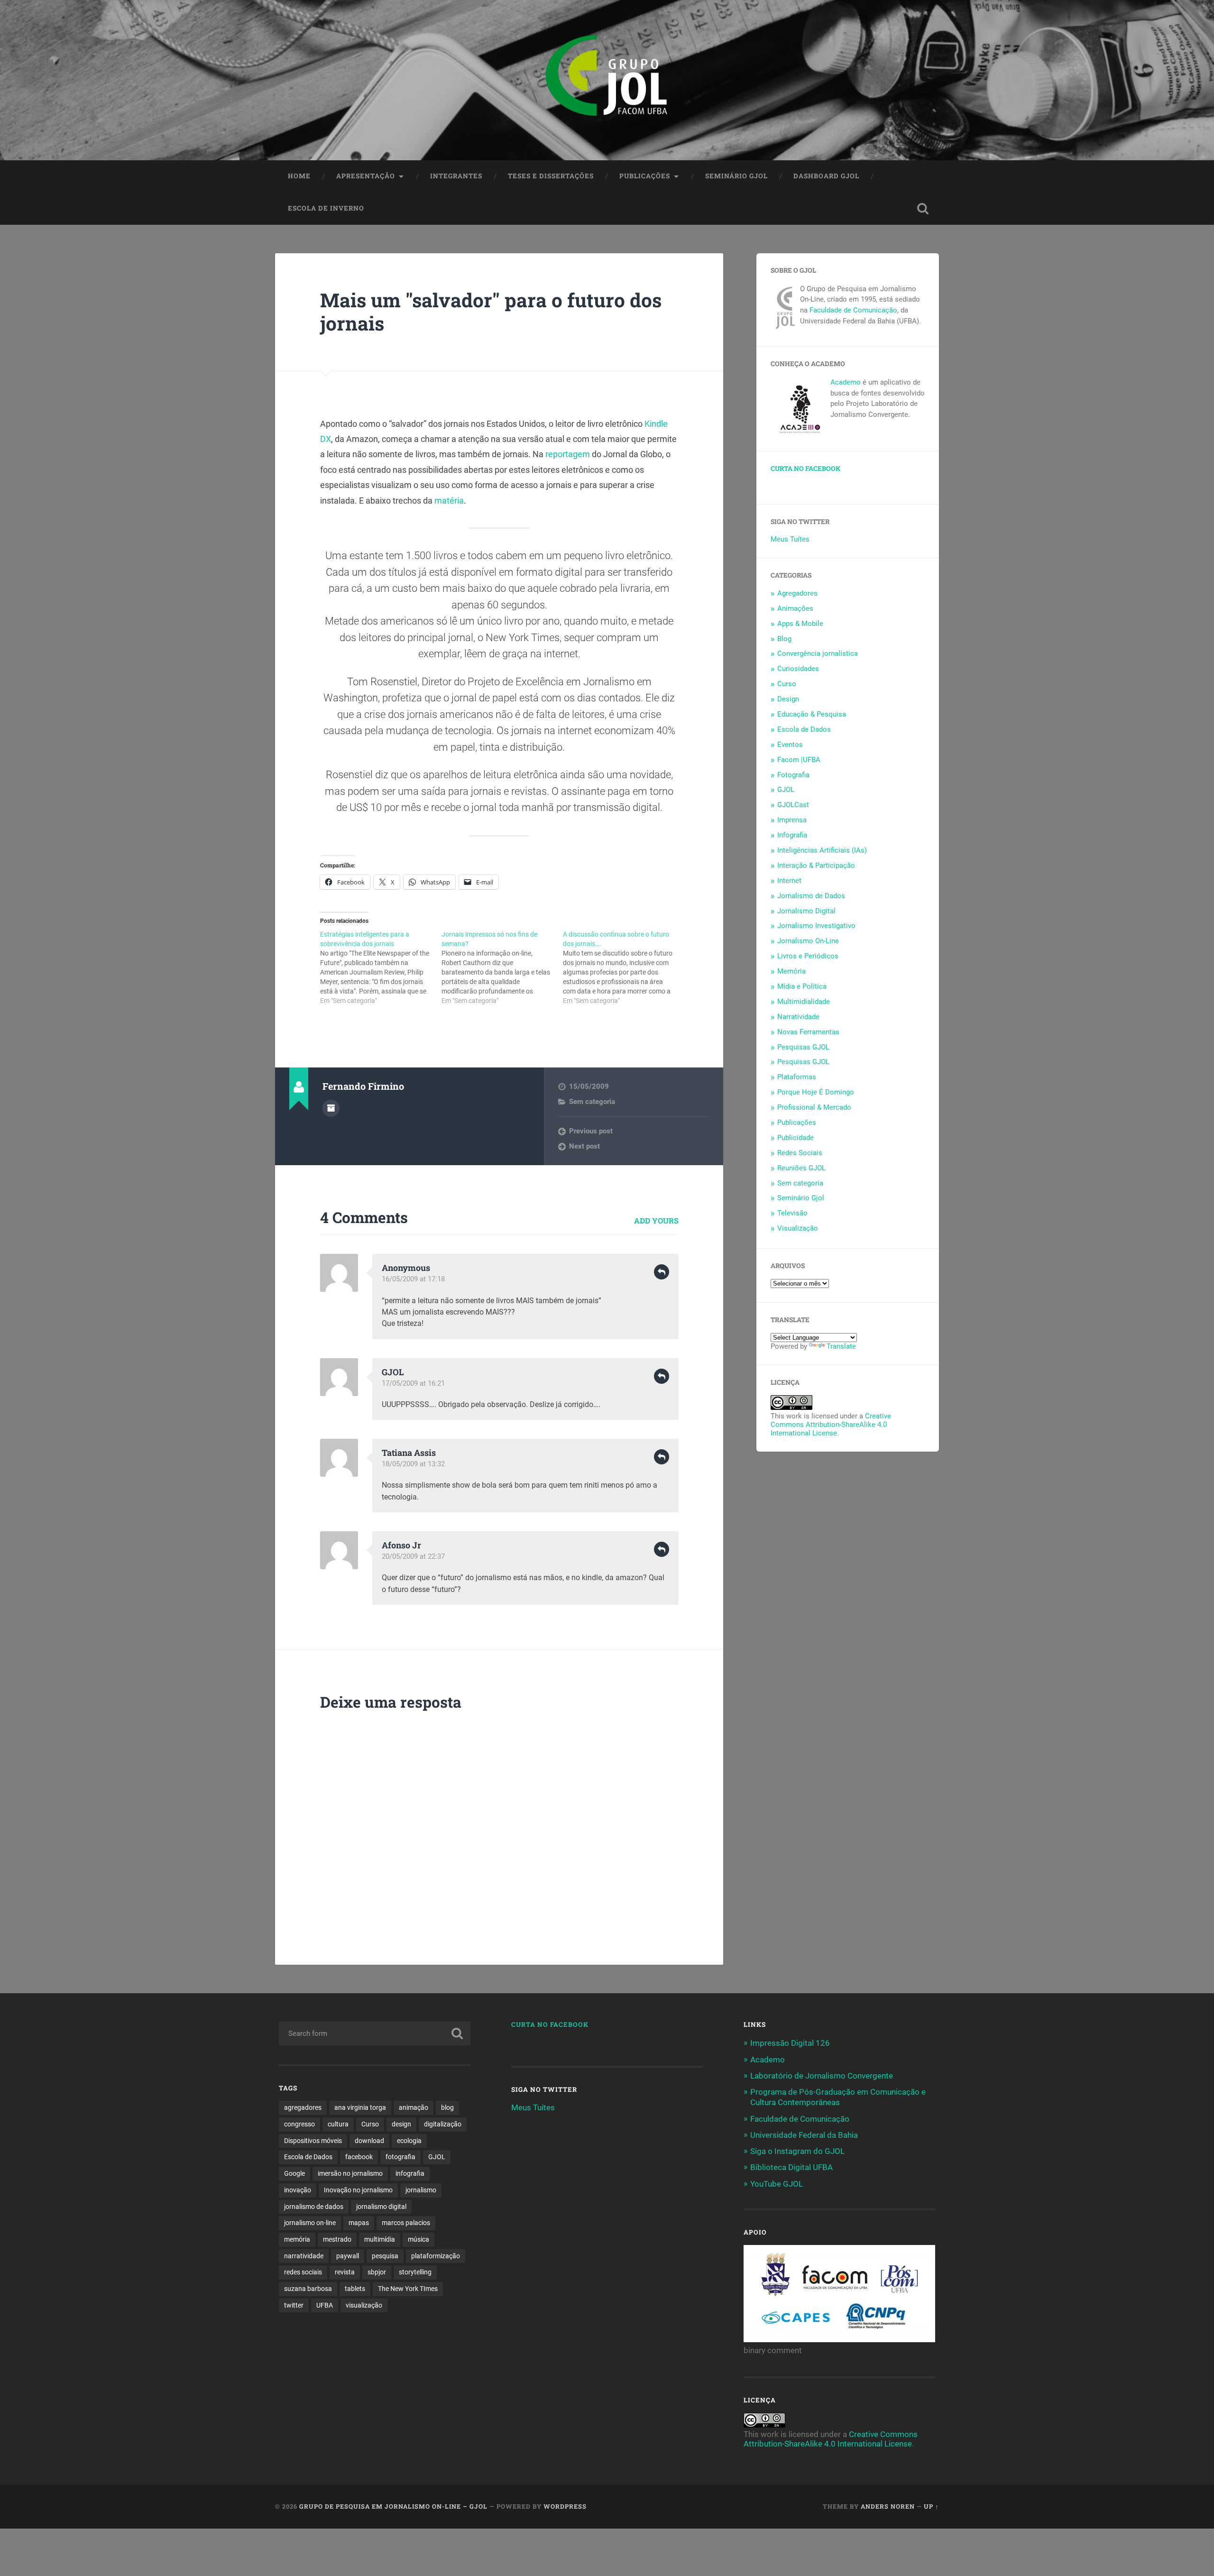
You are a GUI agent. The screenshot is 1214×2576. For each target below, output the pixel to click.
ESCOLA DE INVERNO (326, 208)
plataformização (436, 2256)
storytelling (415, 2272)
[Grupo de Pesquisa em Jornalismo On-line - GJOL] (607, 80)
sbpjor (377, 2272)
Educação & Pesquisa (812, 714)
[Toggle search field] (923, 209)
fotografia (400, 2157)
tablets (355, 2289)
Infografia (792, 835)
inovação (298, 2190)
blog (447, 2107)
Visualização (798, 1228)
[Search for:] (375, 2033)
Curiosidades (798, 669)
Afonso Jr (401, 1545)
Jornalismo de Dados (811, 896)
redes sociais (303, 2272)
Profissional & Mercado (814, 1107)
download (369, 2141)
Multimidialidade (804, 1002)
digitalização (443, 2124)
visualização (364, 2305)
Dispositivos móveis (313, 2141)
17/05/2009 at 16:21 (413, 1383)
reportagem (568, 454)
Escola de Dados (804, 729)
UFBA (325, 2305)
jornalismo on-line (310, 2223)
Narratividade (798, 1017)
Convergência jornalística (818, 653)
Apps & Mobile (800, 624)
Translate (841, 1346)
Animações (795, 608)
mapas (359, 2223)
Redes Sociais (800, 1153)
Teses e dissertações (551, 176)
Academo (846, 382)
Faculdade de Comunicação (853, 310)
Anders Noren (888, 2506)
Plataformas (797, 1077)
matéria (448, 501)
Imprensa (792, 820)
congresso (299, 2124)
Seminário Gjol (736, 176)
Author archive (331, 1108)
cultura (338, 2124)
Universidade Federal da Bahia (804, 2135)
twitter (294, 2305)
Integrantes (456, 176)
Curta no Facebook (805, 469)
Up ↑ (931, 2506)
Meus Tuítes (790, 539)
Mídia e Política (802, 986)
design (401, 2124)
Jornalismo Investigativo (816, 926)
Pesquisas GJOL (803, 1047)
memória (297, 2239)
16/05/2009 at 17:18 (413, 1279)
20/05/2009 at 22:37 (413, 1556)
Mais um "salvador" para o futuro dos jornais (491, 312)
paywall (348, 2256)
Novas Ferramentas (808, 1032)
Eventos (790, 745)
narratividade (304, 2256)
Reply (662, 1272)
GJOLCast (793, 805)
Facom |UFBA (799, 760)
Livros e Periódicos (808, 956)
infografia (410, 2173)
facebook (359, 2157)
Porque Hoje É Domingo (816, 1092)
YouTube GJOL (777, 2184)
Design (788, 699)
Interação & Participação (816, 865)
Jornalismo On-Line (808, 941)
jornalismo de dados (314, 2207)
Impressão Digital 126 (790, 2043)
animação (414, 2107)
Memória (791, 971)
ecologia (409, 2141)
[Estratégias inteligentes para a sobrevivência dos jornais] (381, 967)
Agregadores (797, 593)
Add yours (656, 1220)
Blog (784, 639)
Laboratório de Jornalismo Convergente (822, 2076)
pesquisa (385, 2256)
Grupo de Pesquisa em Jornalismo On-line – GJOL (393, 2506)
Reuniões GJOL (801, 1168)
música (418, 2239)
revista (345, 2272)
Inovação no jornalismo (358, 2190)
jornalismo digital (381, 2207)
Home (299, 176)
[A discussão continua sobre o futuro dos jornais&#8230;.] (624, 967)
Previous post (591, 1131)
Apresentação (366, 176)
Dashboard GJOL (826, 176)
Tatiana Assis (409, 1453)
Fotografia (793, 775)
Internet (789, 881)
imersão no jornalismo (350, 2173)
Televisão (792, 1213)
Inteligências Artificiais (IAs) (822, 850)
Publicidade (796, 1138)
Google (294, 2173)
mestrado (337, 2239)
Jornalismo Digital (806, 911)
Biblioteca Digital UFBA (791, 2167)
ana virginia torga (360, 2107)
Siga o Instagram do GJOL (797, 2151)
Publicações (645, 176)
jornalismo (421, 2190)
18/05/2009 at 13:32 (413, 1464)
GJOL (786, 790)
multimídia (380, 2239)
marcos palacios (406, 2223)
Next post (584, 1146)
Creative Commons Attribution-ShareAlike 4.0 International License (831, 1425)
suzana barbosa (308, 2289)
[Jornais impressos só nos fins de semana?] (502, 967)
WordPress (565, 2506)
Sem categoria (592, 1102)
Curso (787, 684)
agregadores (303, 2107)
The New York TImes (408, 2289)
